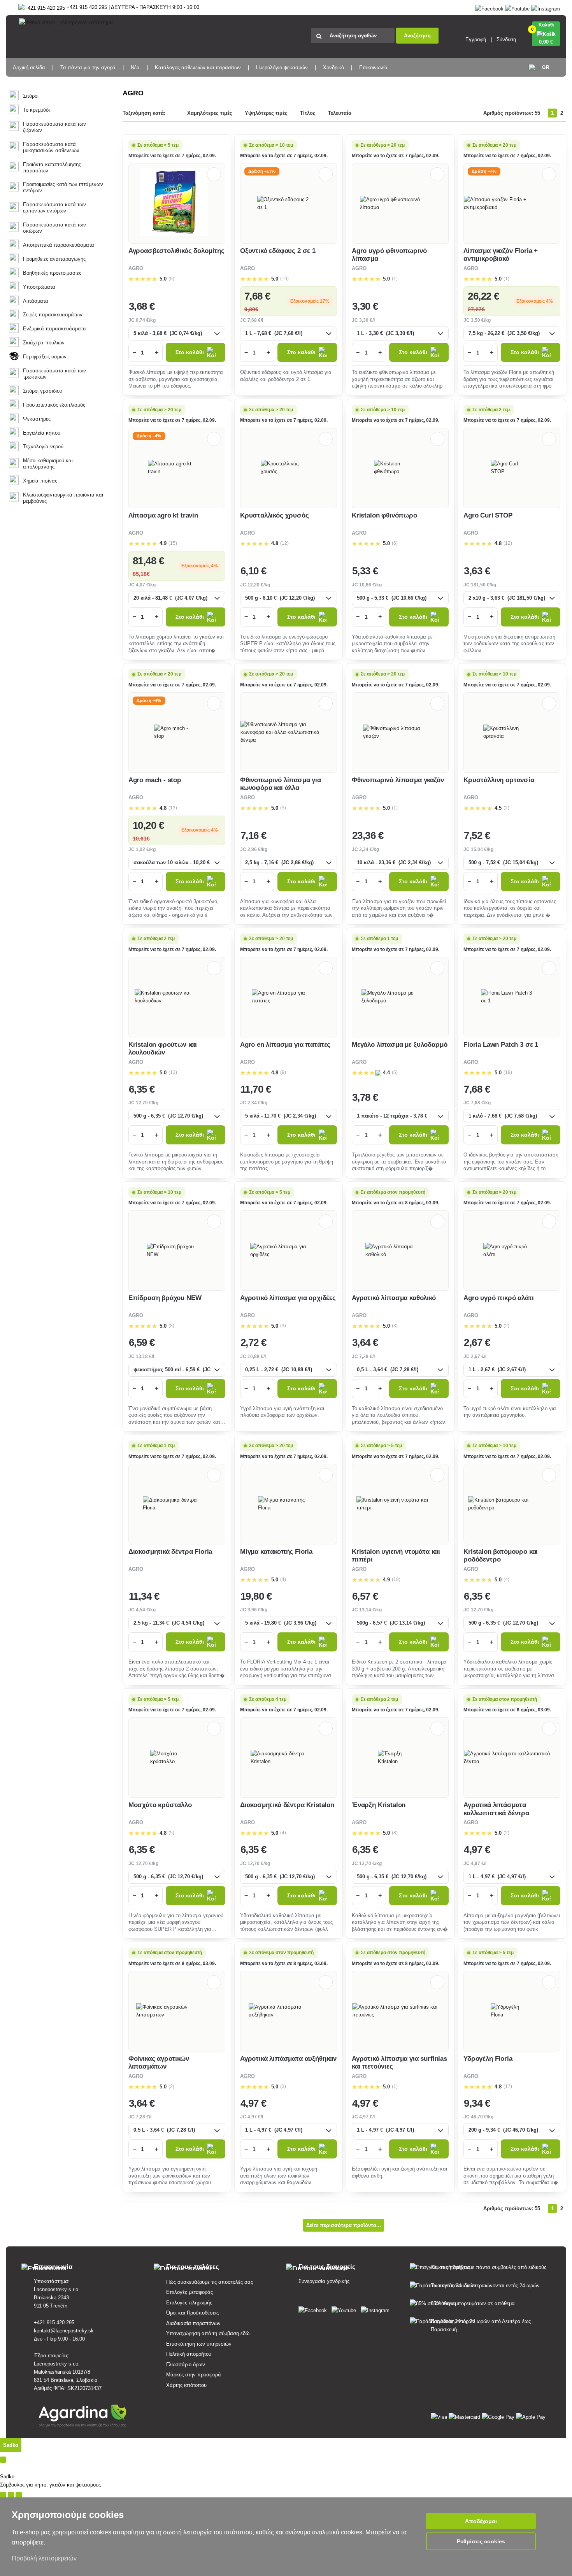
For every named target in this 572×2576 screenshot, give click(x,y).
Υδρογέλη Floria (488, 2059)
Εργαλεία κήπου (42, 433)
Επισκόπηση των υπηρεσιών (199, 2344)
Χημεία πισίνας (40, 481)
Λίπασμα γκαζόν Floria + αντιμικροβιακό (501, 255)
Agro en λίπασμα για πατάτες (285, 1045)
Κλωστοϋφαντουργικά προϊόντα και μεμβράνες (63, 498)
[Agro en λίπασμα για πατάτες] (288, 997)
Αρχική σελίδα (29, 68)
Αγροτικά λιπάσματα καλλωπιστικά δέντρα (496, 1809)
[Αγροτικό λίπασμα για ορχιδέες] (289, 1251)
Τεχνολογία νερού (43, 447)
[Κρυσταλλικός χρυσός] (289, 468)
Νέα (135, 68)
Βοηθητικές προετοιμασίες (52, 273)
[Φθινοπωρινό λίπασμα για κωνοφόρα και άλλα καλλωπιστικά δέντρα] (289, 732)
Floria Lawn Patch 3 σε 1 (501, 1045)
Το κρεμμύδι (36, 110)
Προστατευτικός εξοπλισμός (54, 405)
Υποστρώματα (39, 287)
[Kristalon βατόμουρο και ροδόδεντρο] (512, 1504)
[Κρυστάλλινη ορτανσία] (512, 732)
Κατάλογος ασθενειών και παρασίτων (198, 68)
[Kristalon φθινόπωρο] (400, 468)
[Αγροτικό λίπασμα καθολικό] (400, 1251)
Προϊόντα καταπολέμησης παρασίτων (52, 168)
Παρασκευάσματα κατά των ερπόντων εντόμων (54, 208)
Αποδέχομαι (481, 2521)
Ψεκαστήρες (37, 419)
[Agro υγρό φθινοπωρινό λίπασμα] (400, 204)
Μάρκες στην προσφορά (194, 2375)
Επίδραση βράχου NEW (165, 1298)
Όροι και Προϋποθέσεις (192, 2313)
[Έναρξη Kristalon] (400, 1758)
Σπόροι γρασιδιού (43, 391)
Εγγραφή (476, 39)
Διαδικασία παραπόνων (193, 2323)
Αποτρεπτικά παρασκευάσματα (59, 245)
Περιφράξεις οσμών (45, 357)
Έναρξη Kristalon (379, 1805)
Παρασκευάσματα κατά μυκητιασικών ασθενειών (51, 147)
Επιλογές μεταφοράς (189, 2292)
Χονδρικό (333, 68)
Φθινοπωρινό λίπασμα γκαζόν (398, 780)
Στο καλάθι (190, 352)
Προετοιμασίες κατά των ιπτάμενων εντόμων (63, 187)
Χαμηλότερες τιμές (210, 113)
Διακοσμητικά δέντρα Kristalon (287, 1805)
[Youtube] (517, 7)
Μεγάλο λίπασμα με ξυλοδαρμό (399, 1045)
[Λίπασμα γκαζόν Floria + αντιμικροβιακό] (512, 204)
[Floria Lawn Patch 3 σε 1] (512, 997)
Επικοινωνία (373, 68)
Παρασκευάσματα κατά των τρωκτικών (54, 374)
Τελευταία (340, 113)
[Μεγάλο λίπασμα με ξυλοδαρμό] (400, 997)
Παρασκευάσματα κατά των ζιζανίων (54, 127)
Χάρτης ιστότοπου (186, 2385)
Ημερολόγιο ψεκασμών (282, 68)
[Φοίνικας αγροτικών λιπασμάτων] (177, 2011)
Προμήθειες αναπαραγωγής (54, 259)
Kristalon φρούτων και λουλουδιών (163, 1048)
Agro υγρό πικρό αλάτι (498, 1298)
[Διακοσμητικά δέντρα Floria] (177, 1504)
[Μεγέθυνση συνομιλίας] (11, 2495)
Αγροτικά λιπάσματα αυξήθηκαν (288, 2059)
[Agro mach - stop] (177, 732)
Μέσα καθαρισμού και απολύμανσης (48, 464)
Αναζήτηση (417, 36)
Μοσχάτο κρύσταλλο (160, 1805)
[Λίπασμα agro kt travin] (177, 468)
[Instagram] (546, 7)
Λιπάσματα (36, 301)
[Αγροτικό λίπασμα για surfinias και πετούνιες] (400, 2011)
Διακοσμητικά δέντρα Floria (170, 1552)
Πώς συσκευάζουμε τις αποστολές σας (210, 2282)
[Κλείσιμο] (19, 2495)
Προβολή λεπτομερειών (44, 2558)
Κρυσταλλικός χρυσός (275, 515)
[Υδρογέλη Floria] (512, 2011)
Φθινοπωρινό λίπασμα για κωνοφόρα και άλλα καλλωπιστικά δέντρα (281, 788)
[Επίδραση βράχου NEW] (177, 1251)
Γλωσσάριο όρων (186, 2365)
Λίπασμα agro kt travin (163, 515)
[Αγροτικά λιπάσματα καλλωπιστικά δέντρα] (512, 1758)
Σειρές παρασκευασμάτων (53, 315)
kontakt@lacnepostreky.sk (64, 2331)
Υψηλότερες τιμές (266, 113)
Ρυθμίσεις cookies (481, 2541)
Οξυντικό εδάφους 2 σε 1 (278, 251)
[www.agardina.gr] (314, 2309)
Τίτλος (308, 113)
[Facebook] (489, 7)
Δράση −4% (484, 171)
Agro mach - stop (155, 780)
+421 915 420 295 (54, 2322)
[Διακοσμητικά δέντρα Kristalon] (288, 1758)
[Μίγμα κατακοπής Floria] (288, 1504)
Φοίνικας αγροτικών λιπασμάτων (159, 2063)
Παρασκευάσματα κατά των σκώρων (54, 228)
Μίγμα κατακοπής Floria (276, 1552)
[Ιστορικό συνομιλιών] (3, 2460)
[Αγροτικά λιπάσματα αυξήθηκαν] (288, 2011)
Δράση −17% (262, 171)
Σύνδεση (506, 39)
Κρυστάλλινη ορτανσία (499, 780)
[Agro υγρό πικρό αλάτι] (512, 1251)
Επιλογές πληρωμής (189, 2303)
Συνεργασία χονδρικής (324, 2281)
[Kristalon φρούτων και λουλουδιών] (177, 997)
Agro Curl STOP (488, 515)
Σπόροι (31, 96)
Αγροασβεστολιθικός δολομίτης (176, 251)
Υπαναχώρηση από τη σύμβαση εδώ (208, 2333)
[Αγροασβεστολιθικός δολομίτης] (177, 203)
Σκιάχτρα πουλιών (44, 343)
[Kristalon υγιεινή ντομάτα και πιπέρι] (400, 1504)
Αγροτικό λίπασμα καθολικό (394, 1298)
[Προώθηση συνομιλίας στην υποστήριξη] (3, 2495)
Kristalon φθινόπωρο (384, 515)
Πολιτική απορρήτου (189, 2354)
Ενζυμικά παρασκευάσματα (54, 329)
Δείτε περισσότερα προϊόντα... (344, 2225)
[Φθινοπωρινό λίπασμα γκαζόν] (400, 732)
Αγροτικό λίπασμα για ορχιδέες (288, 1298)
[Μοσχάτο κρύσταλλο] (177, 1758)
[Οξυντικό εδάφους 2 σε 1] (289, 204)
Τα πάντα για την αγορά (88, 68)
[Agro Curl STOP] (512, 468)
